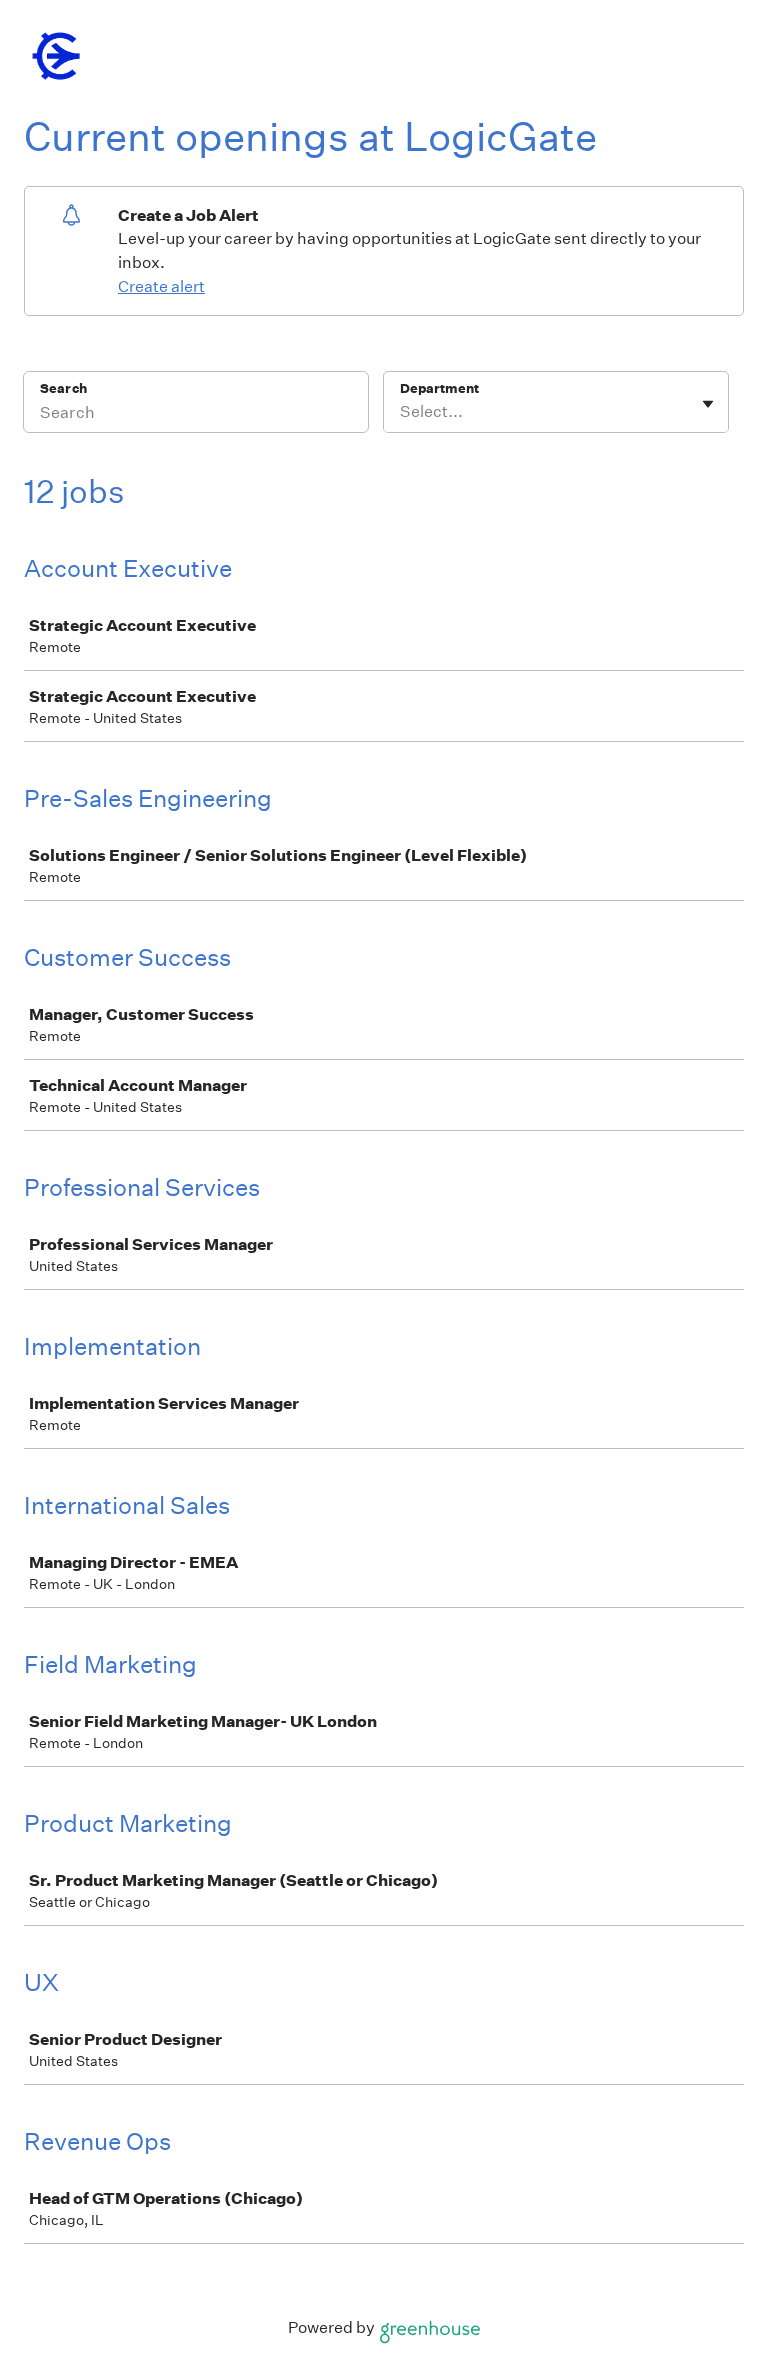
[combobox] (401, 412)
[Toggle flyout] (708, 404)
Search (63, 388)
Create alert (161, 286)
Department (439, 388)
